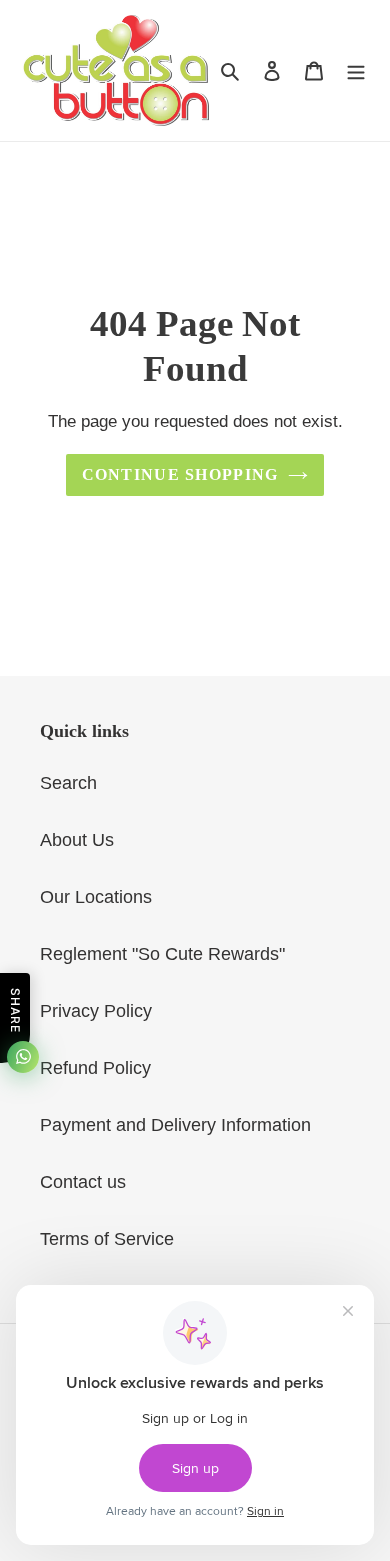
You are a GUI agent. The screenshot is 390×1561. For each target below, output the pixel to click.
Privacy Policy (96, 1011)
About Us (77, 840)
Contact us (83, 1182)
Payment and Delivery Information (175, 1125)
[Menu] (356, 70)
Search (68, 783)
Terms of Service (107, 1239)
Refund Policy (95, 1068)
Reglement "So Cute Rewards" (162, 954)
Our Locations (96, 897)
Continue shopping (180, 474)
